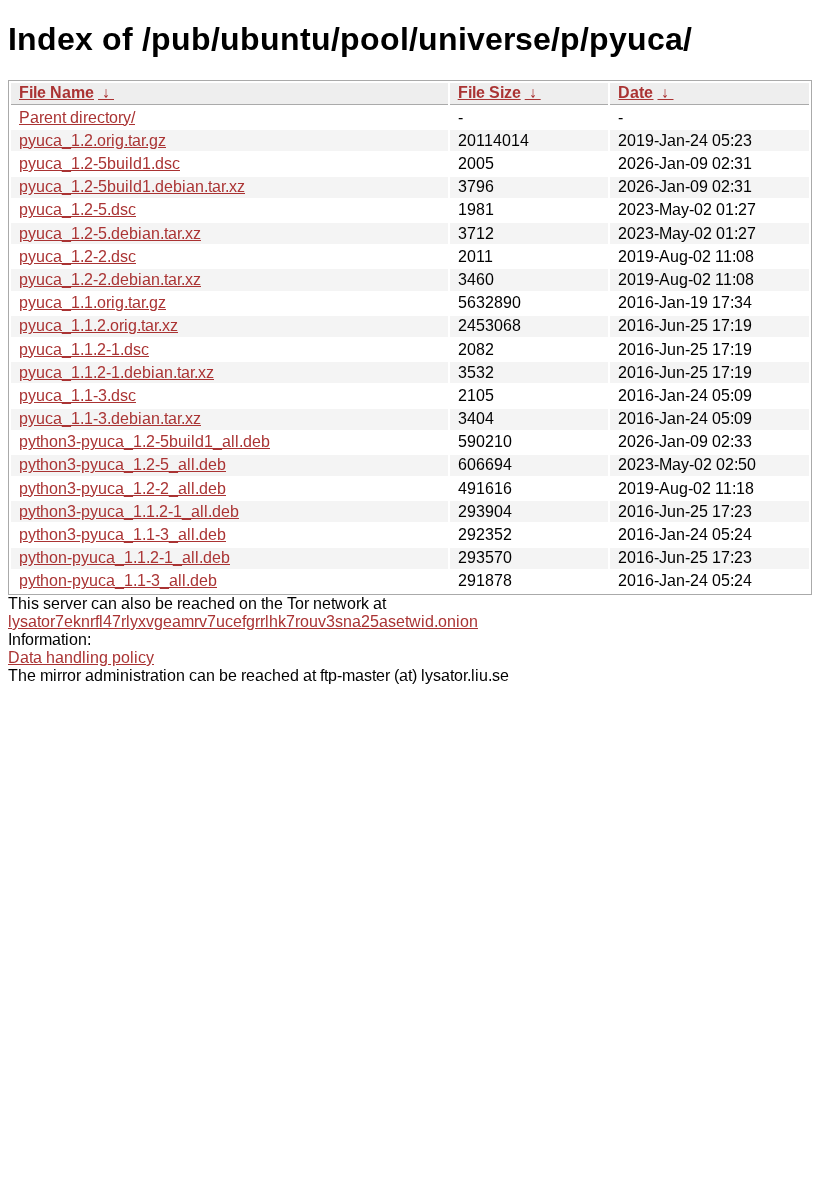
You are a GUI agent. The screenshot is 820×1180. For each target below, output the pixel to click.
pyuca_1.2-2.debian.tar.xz (110, 279)
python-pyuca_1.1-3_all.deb (118, 580)
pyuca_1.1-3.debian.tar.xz (110, 418)
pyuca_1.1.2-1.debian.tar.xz (116, 372)
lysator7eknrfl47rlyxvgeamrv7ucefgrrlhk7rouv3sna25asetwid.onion (243, 621)
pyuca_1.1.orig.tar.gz (92, 302)
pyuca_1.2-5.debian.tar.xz (110, 233)
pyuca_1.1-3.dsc (77, 395)
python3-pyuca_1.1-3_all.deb (122, 534)
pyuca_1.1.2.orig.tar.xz (98, 325)
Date (635, 92)
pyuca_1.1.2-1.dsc (84, 349)
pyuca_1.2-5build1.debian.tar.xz (132, 186)
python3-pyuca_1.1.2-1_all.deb (129, 511)
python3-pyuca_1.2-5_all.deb (122, 464)
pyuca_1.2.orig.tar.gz (92, 140)
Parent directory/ (77, 117)
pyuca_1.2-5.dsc (77, 209)
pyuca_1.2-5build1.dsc (99, 163)
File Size (489, 92)
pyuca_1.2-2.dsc (77, 256)
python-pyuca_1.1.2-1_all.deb (124, 557)
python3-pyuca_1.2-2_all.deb (122, 488)
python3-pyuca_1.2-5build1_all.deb (144, 441)
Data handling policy (81, 657)
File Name (56, 92)
